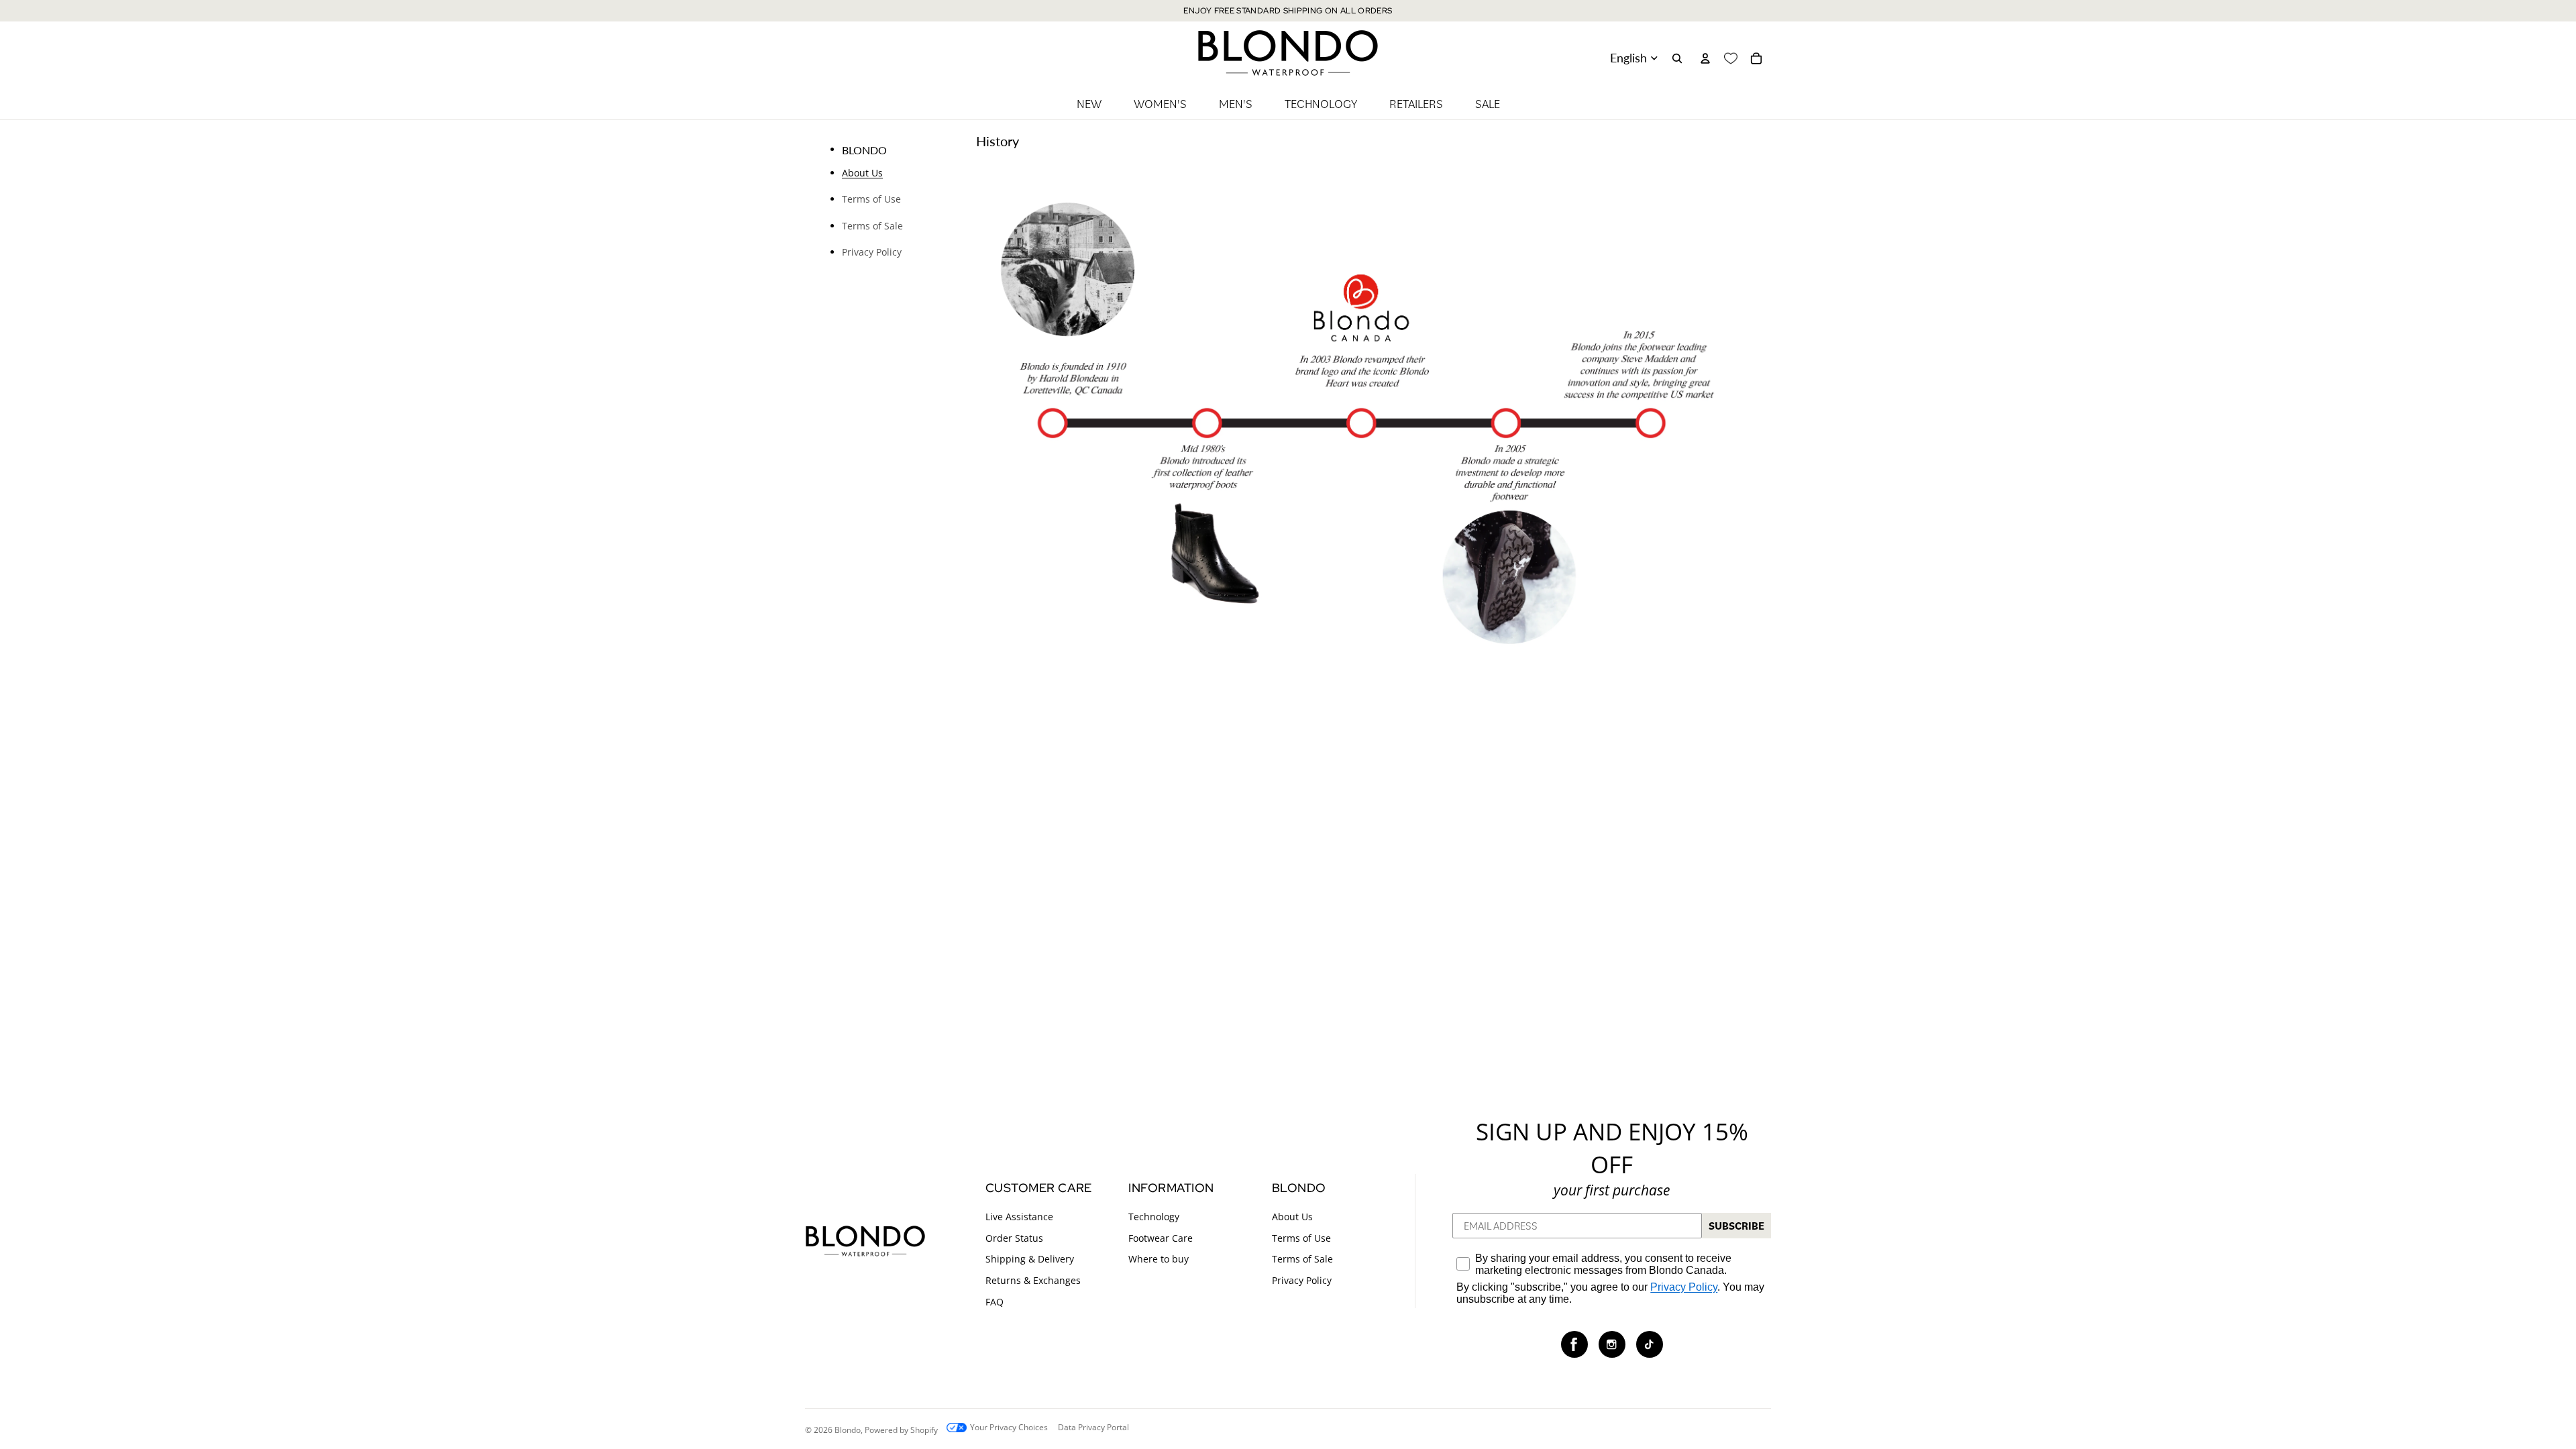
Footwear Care (1161, 1238)
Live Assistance (1019, 1217)
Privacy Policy (872, 252)
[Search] (1677, 58)
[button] (1574, 1345)
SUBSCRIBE (1736, 1226)
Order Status (1014, 1238)
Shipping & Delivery (1030, 1259)
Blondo (848, 1429)
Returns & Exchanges (1033, 1280)
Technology (1154, 1217)
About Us (862, 173)
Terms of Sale (872, 226)
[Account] (1705, 58)
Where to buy (1159, 1259)
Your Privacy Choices (1009, 1428)
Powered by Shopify (901, 1429)
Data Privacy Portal (1093, 1428)
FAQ (995, 1302)
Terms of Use (871, 199)
